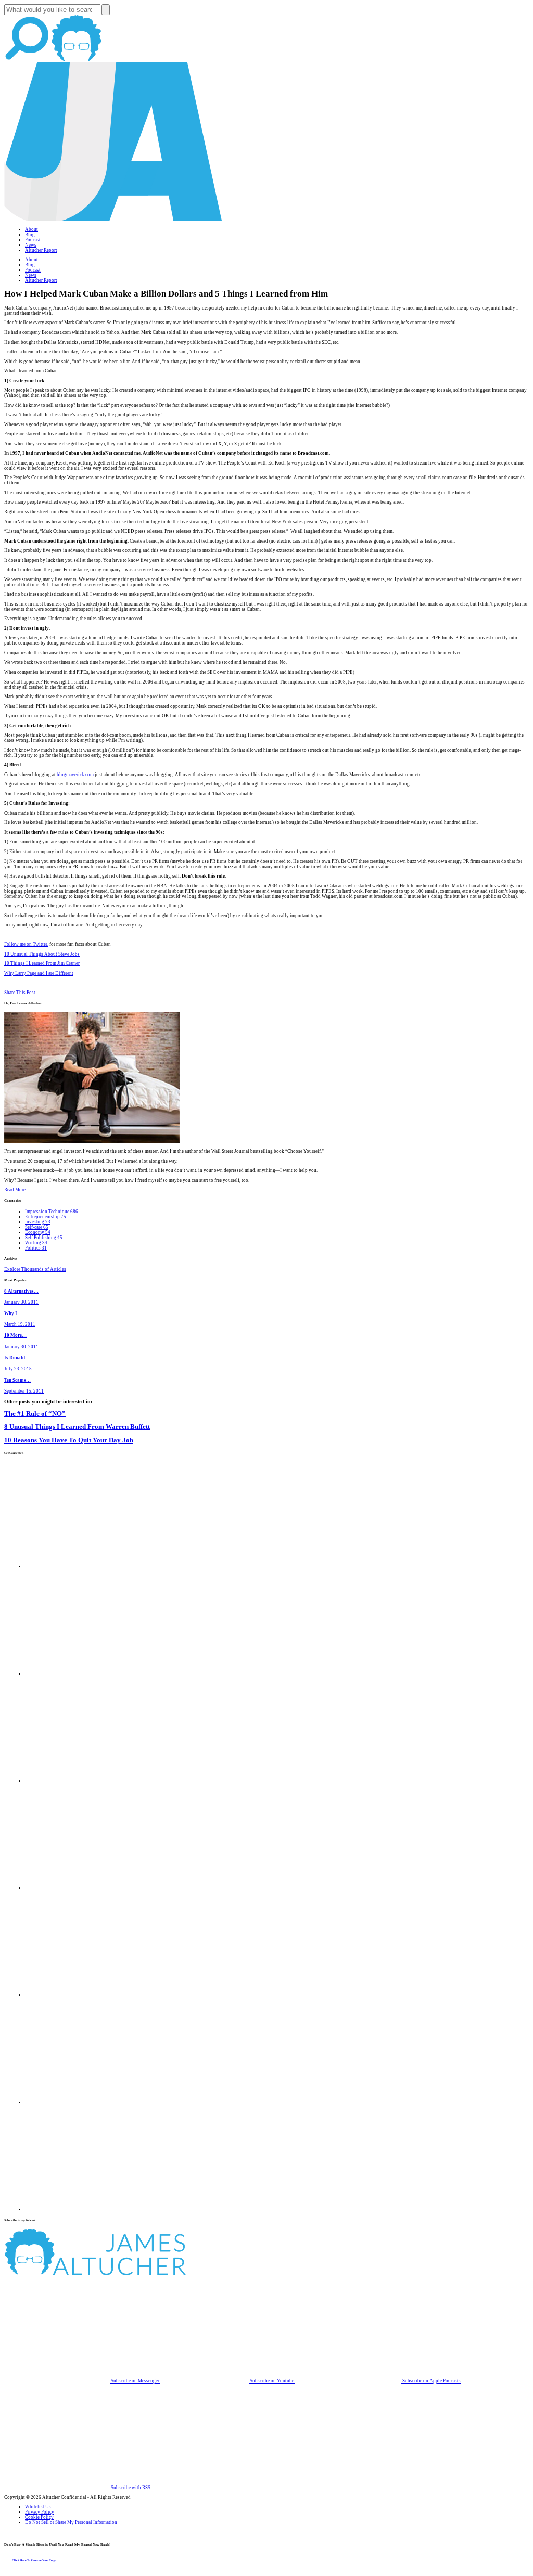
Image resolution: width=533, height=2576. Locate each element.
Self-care (37, 1227)
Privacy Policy (40, 2512)
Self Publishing (44, 1238)
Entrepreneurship (46, 1217)
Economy (38, 1232)
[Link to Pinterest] (78, 2102)
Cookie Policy (39, 2517)
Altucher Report (41, 250)
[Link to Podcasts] (134, 2274)
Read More (15, 1190)
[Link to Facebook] (78, 1566)
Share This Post (20, 993)
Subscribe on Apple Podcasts (431, 2381)
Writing (36, 1243)
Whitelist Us (38, 2507)
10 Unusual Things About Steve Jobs (42, 954)
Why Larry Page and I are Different (39, 973)
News (31, 245)
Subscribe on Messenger (135, 2381)
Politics (36, 1248)
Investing (38, 1222)
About (31, 229)
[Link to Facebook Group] (78, 1673)
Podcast (33, 240)
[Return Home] (113, 220)
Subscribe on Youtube (272, 2381)
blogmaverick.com (75, 775)
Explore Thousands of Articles (35, 1269)
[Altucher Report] (77, 60)
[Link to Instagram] (78, 2209)
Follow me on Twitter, (26, 944)
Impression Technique (52, 1212)
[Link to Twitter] (78, 1888)
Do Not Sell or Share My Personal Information (71, 2522)
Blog (30, 235)
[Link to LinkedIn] (78, 1781)
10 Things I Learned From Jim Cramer (42, 963)
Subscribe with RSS (130, 2488)
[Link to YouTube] (78, 1995)
